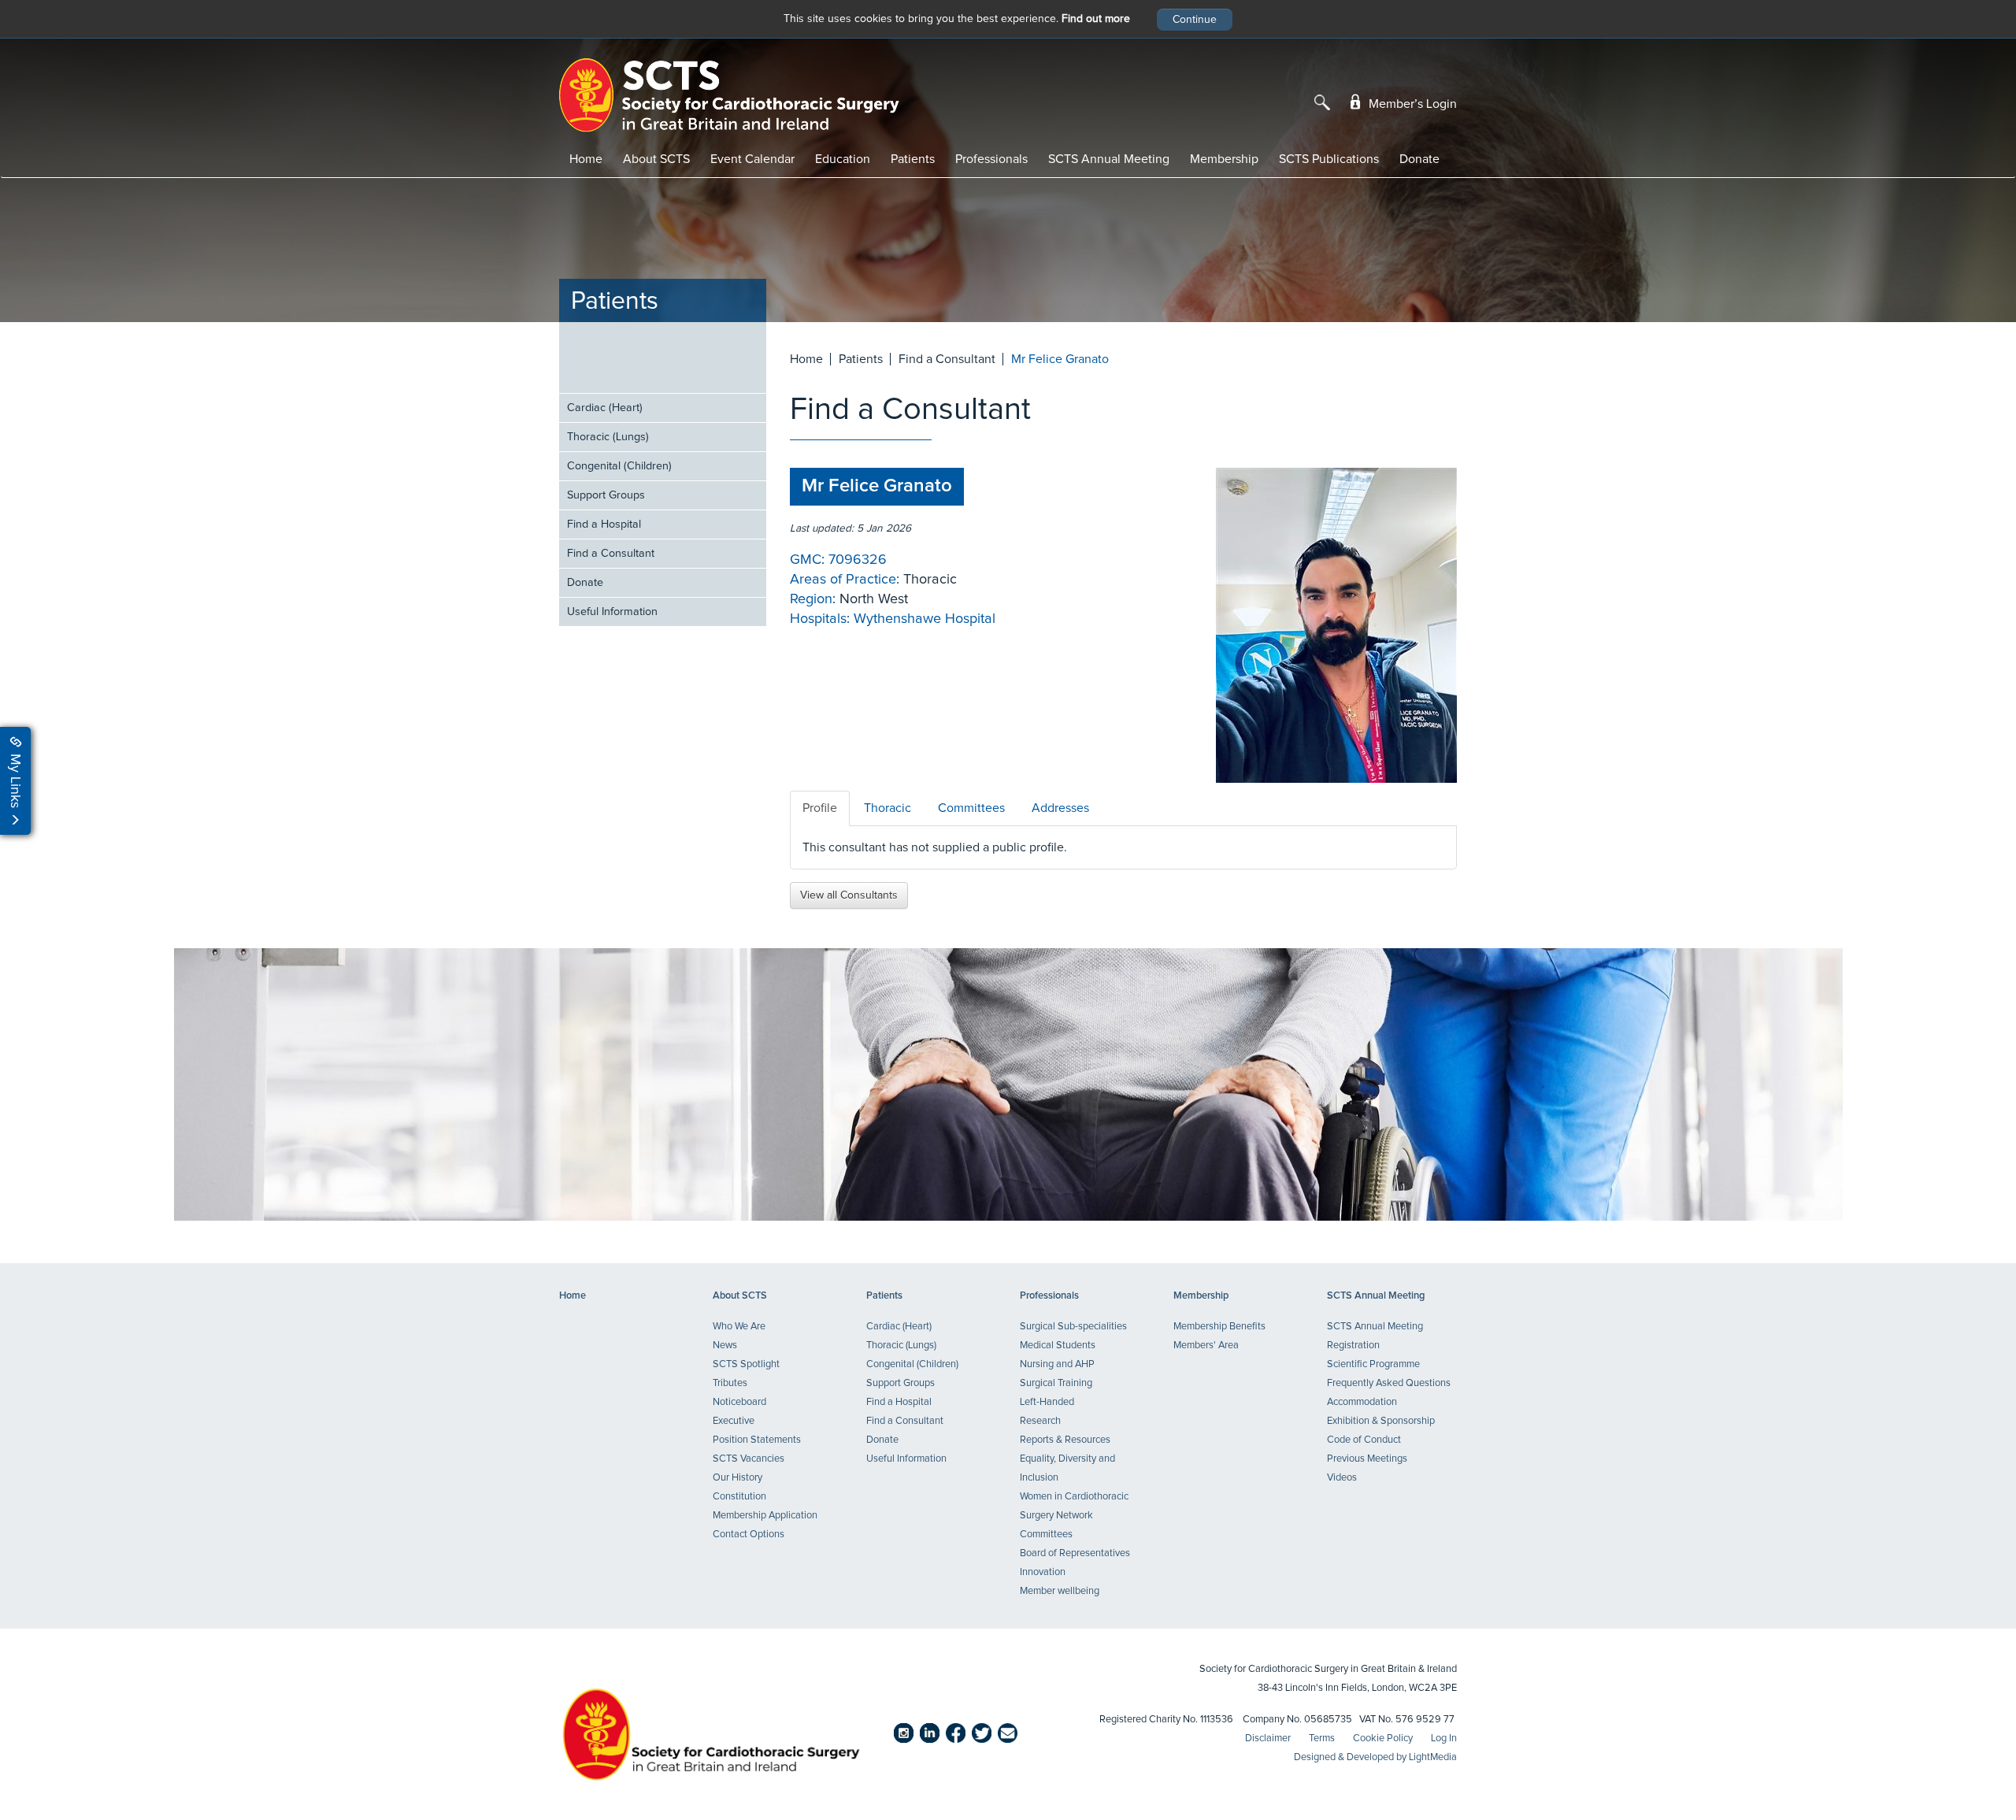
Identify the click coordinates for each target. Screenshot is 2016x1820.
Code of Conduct (1364, 1440)
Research (1040, 1421)
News (725, 1346)
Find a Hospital (604, 525)
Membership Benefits (1219, 1327)
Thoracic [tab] (888, 808)
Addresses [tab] (1060, 808)
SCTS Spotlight (746, 1364)
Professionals (991, 159)
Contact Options (749, 1535)
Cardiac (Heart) (605, 408)
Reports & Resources (1065, 1440)
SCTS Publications (1329, 159)
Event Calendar (752, 159)
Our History (737, 1478)
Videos (1342, 1478)
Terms (1322, 1738)
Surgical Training (1056, 1383)
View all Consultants (849, 895)
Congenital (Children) (619, 466)
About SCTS (656, 159)
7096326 (858, 560)
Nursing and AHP (1057, 1364)
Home (586, 159)
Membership (1224, 159)
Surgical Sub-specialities (1073, 1327)
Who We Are (739, 1327)
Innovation (1043, 1572)
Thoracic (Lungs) (608, 437)
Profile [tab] (820, 808)
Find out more (1096, 19)
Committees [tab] (971, 808)
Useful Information (612, 612)
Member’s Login (1411, 104)
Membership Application (765, 1516)
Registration (1353, 1346)
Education (843, 159)
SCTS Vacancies (749, 1459)
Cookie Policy (1383, 1738)
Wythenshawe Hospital (925, 619)
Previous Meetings (1367, 1459)
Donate (1419, 159)
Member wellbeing (1060, 1591)
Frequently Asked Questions (1389, 1383)
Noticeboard (739, 1402)
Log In (1444, 1738)
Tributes (730, 1383)
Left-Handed (1047, 1402)
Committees (1046, 1535)
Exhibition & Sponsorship (1381, 1421)
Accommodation (1362, 1402)
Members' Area (1206, 1346)
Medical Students (1058, 1346)
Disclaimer (1268, 1738)
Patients (913, 159)
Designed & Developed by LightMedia (1375, 1757)
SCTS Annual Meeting (1109, 159)
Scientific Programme (1373, 1364)
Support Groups (606, 495)
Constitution (739, 1497)
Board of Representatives (1075, 1553)
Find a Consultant (611, 554)
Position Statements (757, 1440)
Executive (734, 1421)
